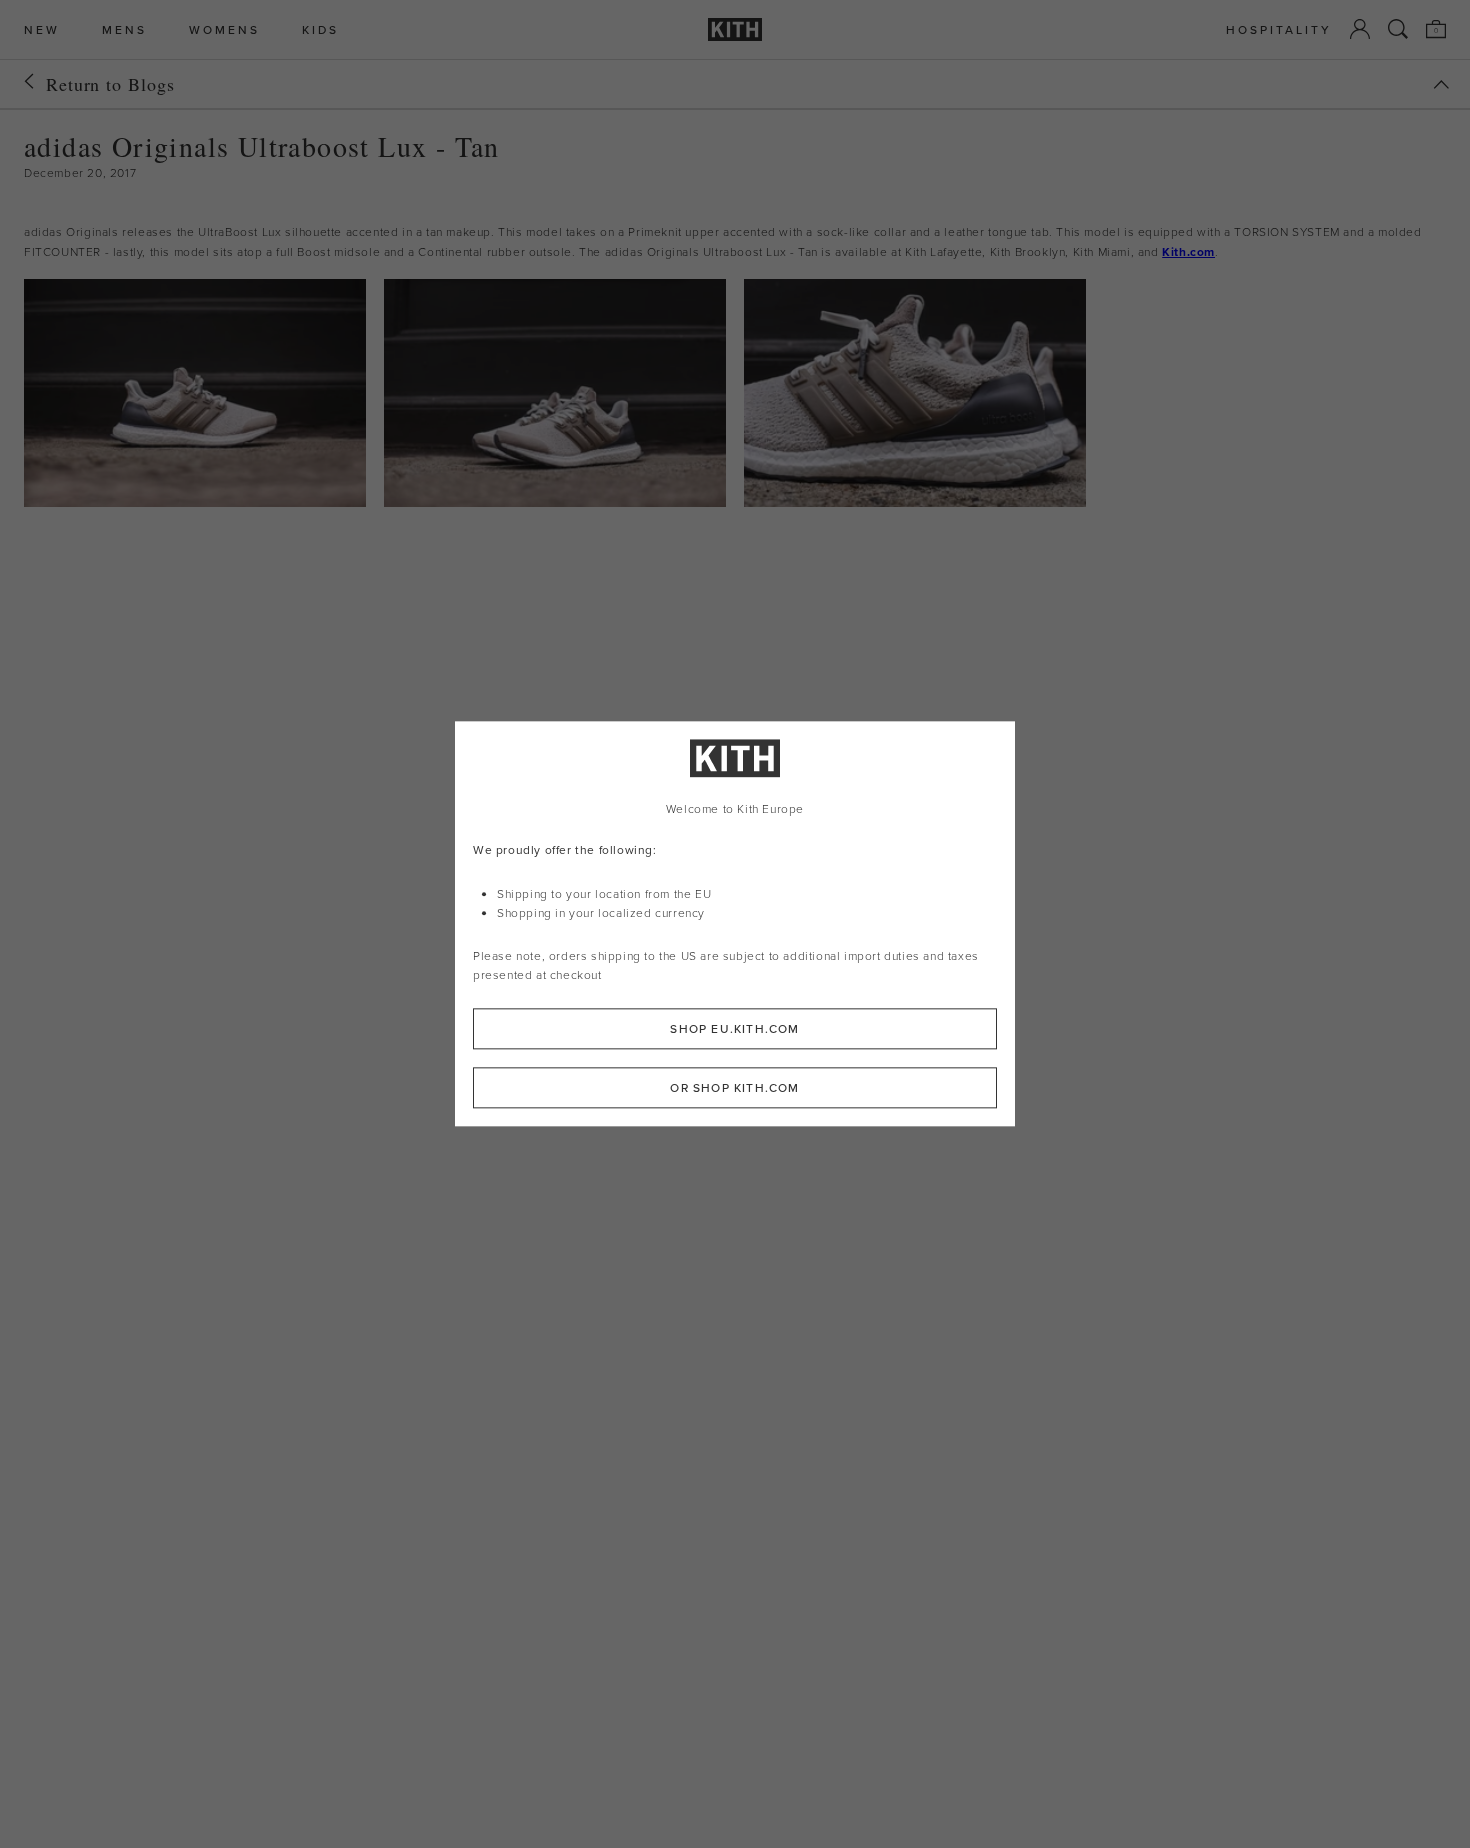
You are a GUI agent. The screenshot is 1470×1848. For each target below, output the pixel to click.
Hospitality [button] (1279, 29)
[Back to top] (1441, 84)
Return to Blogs (110, 84)
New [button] (42, 29)
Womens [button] (224, 29)
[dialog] (735, 923)
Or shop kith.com (734, 1088)
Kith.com (1188, 251)
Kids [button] (320, 29)
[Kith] (735, 29)
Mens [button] (124, 29)
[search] (1398, 29)
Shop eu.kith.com (734, 1029)
